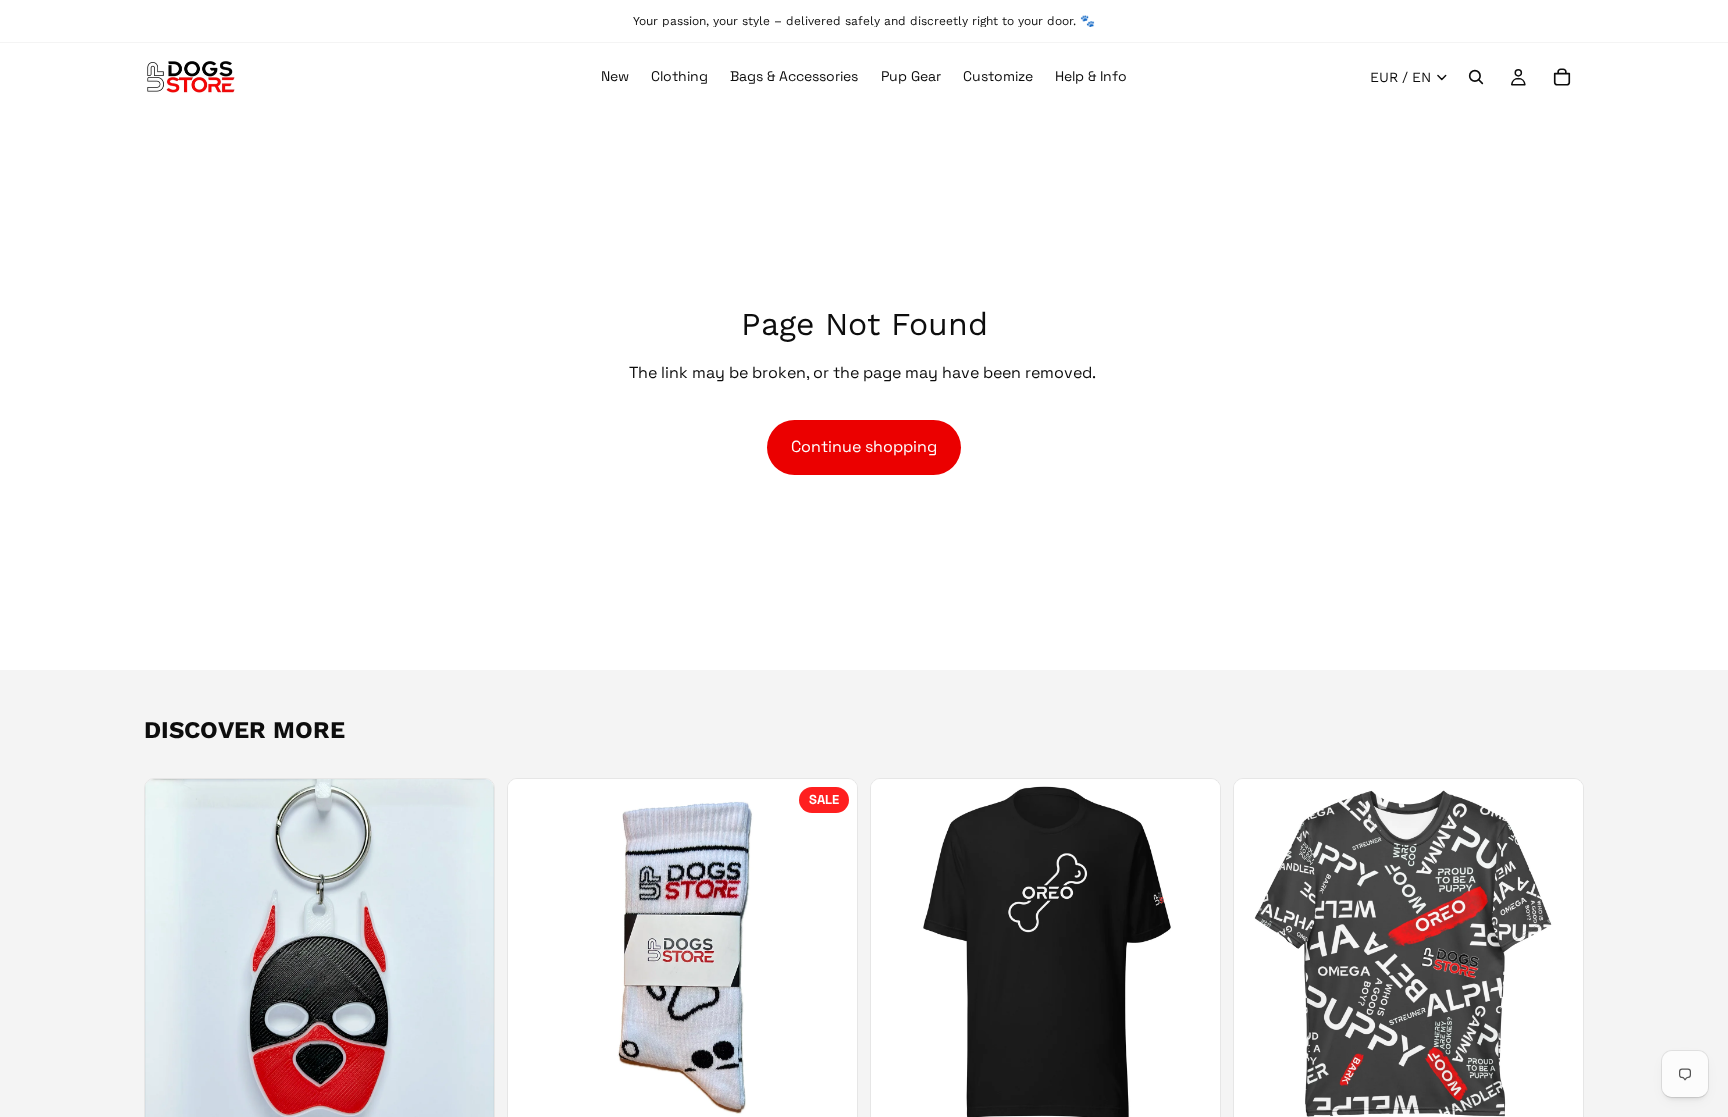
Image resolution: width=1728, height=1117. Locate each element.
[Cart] (1562, 77)
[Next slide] (464, 953)
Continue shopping (864, 446)
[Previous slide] (175, 953)
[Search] (1476, 77)
